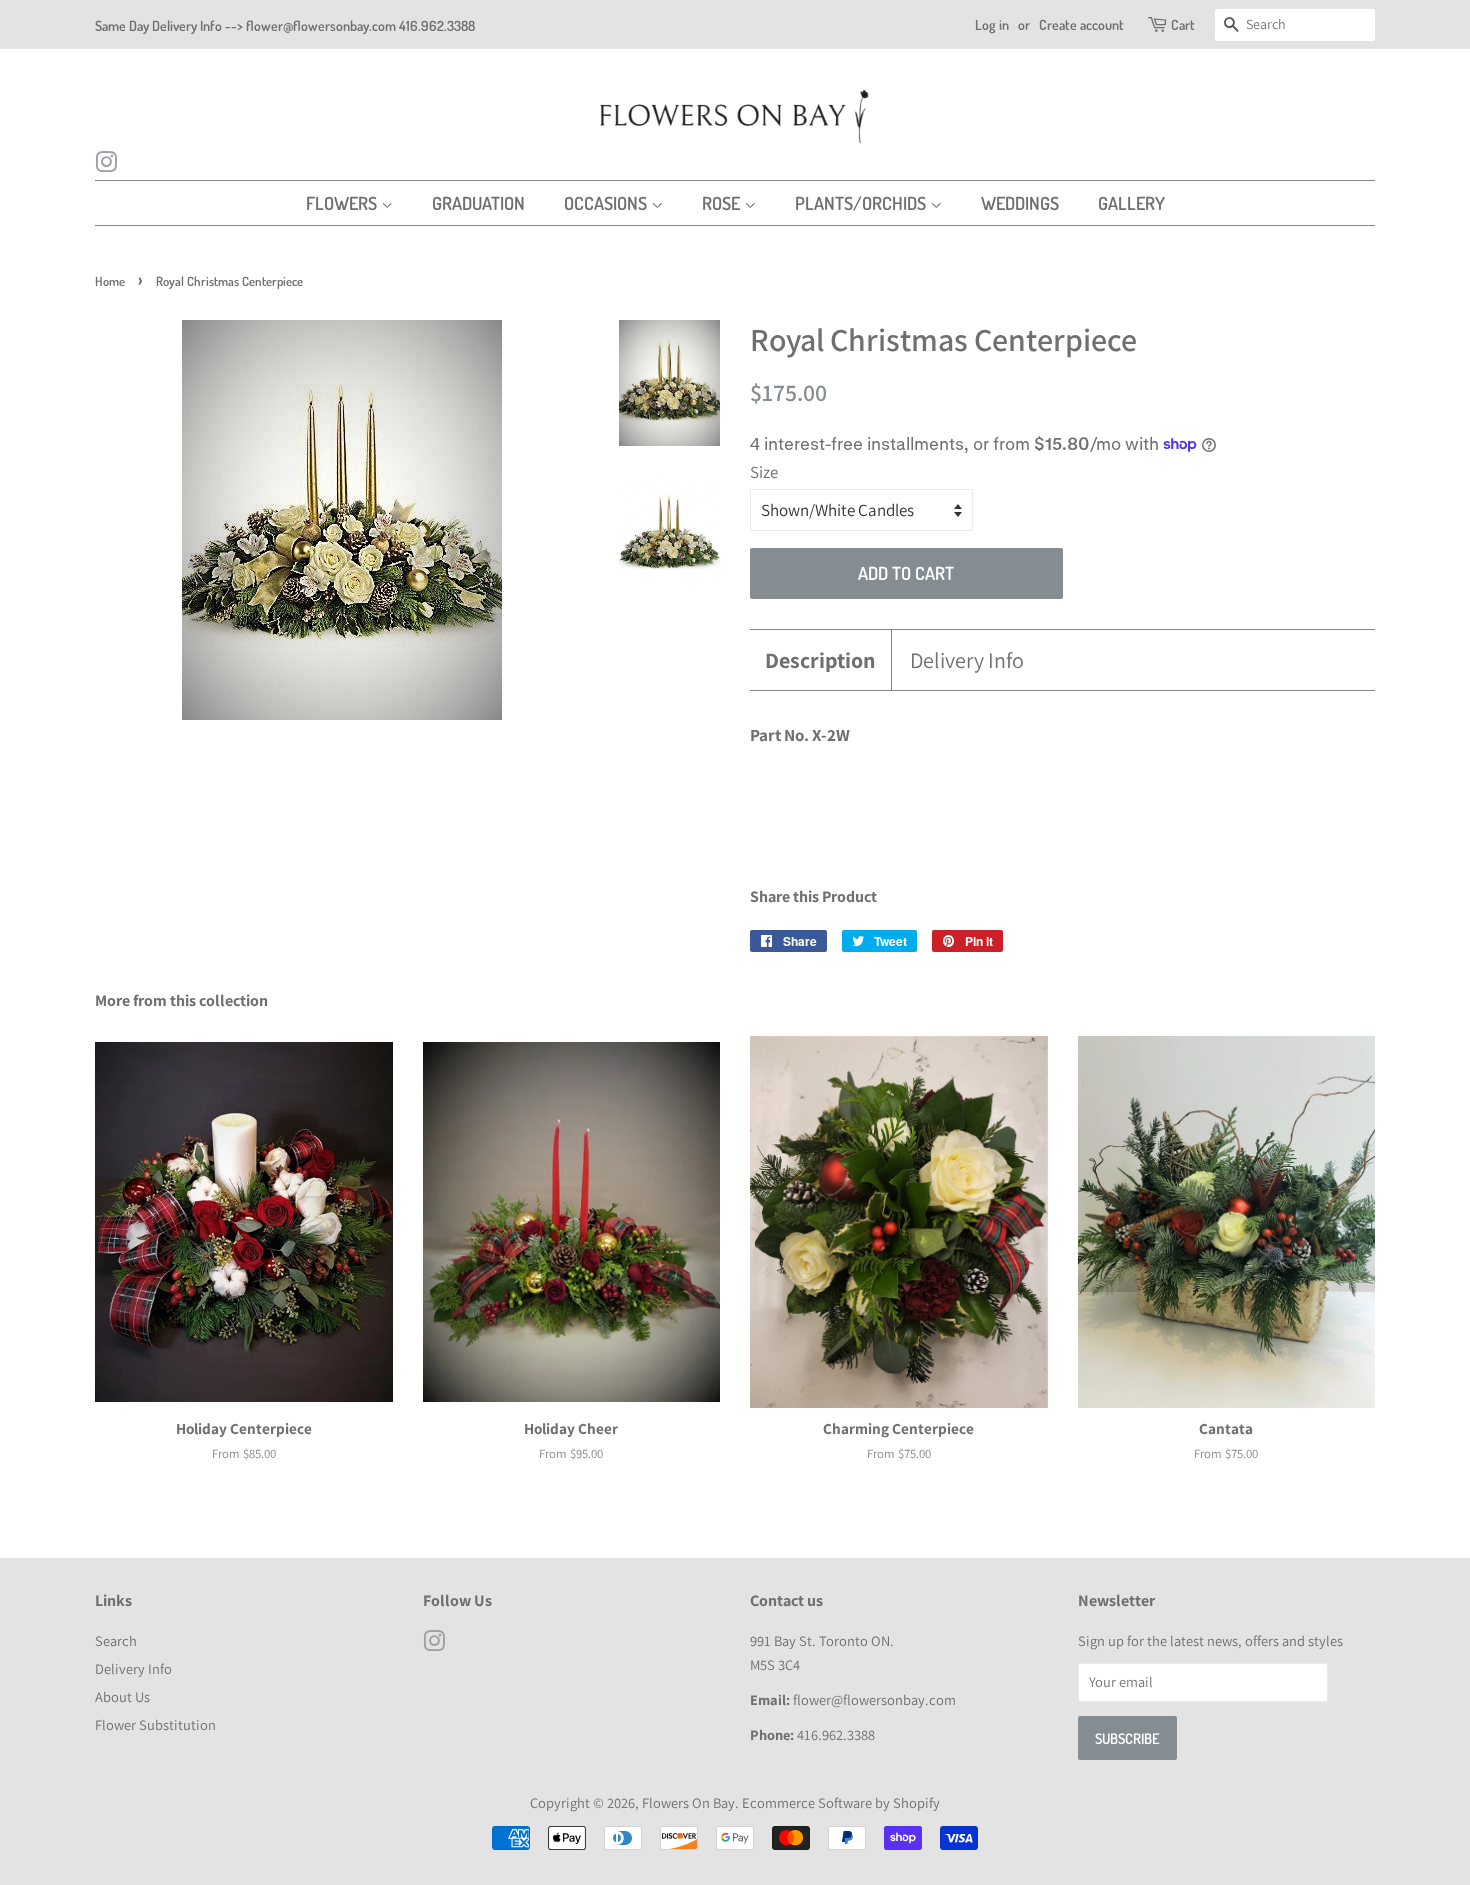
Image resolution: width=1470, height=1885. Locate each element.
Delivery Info (967, 660)
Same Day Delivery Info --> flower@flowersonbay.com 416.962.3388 (285, 25)
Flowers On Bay (688, 1802)
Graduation (478, 203)
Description (820, 660)
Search (116, 1640)
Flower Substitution (155, 1724)
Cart (1183, 24)
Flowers (343, 203)
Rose (723, 203)
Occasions (607, 203)
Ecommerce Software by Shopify (841, 1802)
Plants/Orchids (862, 203)
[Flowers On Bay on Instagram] (106, 165)
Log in (992, 24)
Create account (1081, 24)
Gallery (1131, 203)
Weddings (1020, 203)
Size (764, 472)
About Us (122, 1696)
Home (110, 281)
